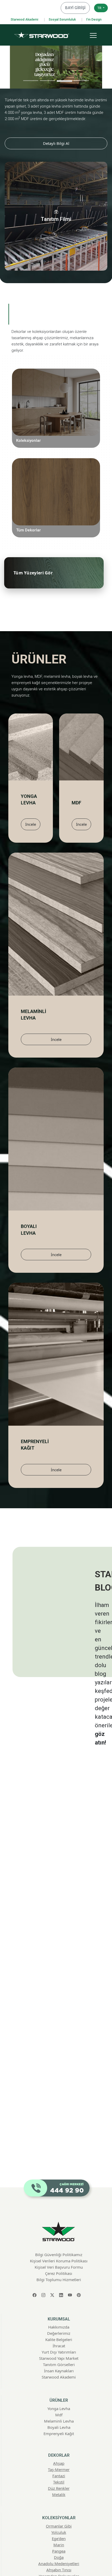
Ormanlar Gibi (65, 380)
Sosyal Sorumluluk (62, 20)
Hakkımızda (59, 2104)
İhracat (59, 2123)
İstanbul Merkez (59, 2476)
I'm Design (94, 20)
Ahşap (74, 469)
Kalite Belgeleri (59, 2117)
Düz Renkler (68, 499)
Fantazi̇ (59, 2253)
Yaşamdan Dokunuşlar (56, 439)
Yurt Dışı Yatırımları (59, 2129)
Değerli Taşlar (59, 2366)
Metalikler (59, 2372)
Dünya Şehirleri (59, 2378)
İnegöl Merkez (59, 2458)
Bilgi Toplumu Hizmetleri (59, 2057)
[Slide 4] (81, 81)
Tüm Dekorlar (29, 530)
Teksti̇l (59, 2259)
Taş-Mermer (69, 477)
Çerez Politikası (59, 2050)
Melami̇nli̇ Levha (59, 2198)
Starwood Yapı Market (59, 2136)
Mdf (59, 2192)
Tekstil (73, 492)
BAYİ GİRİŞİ (75, 8)
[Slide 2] (48, 81)
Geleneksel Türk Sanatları (53, 446)
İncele (31, 824)
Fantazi (73, 484)
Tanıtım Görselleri (59, 2142)
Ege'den (73, 395)
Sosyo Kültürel (59, 2428)
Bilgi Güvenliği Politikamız (59, 2032)
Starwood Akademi (24, 20)
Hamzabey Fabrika (59, 2470)
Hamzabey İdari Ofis (59, 2464)
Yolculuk (71, 387)
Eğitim (59, 2409)
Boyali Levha (59, 2204)
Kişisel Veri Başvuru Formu (59, 2044)
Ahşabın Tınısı (66, 432)
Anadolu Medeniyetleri (56, 424)
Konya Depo (59, 2489)
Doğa (75, 417)
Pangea (73, 409)
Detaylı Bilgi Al (56, 143)
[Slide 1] (31, 81)
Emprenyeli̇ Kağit (59, 2211)
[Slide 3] (64, 81)
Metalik (73, 506)
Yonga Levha (59, 2186)
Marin (74, 402)
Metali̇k (59, 2271)
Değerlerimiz (59, 2111)
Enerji (59, 2422)
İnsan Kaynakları (59, 2148)
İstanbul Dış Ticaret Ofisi (59, 2483)
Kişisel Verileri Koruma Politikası (59, 2038)
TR (100, 8)
